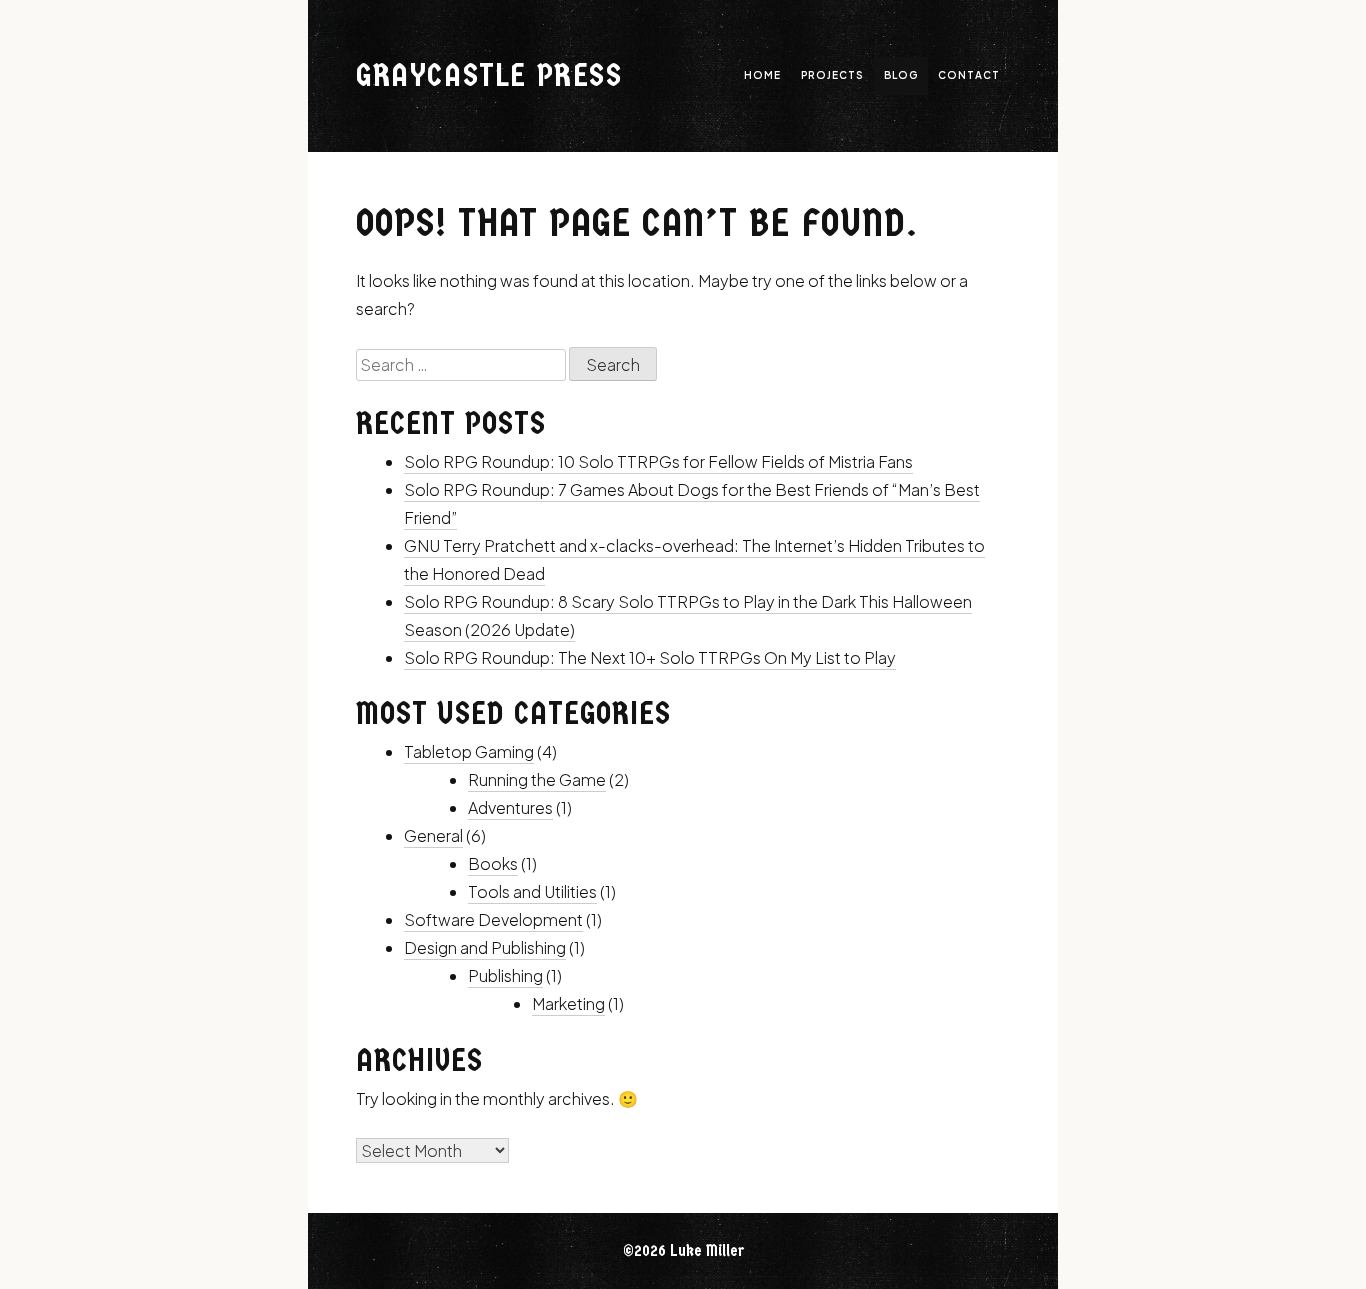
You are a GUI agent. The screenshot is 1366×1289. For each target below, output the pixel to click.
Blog (901, 75)
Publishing (505, 975)
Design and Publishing (485, 947)
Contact (969, 75)
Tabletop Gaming (469, 751)
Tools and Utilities (532, 891)
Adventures (510, 807)
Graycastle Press (489, 75)
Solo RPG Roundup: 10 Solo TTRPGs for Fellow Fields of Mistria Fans (658, 461)
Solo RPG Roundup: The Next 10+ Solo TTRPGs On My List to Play (650, 657)
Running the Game (537, 779)
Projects (832, 75)
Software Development (493, 919)
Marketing (568, 1003)
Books (493, 863)
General (433, 835)
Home (762, 75)
